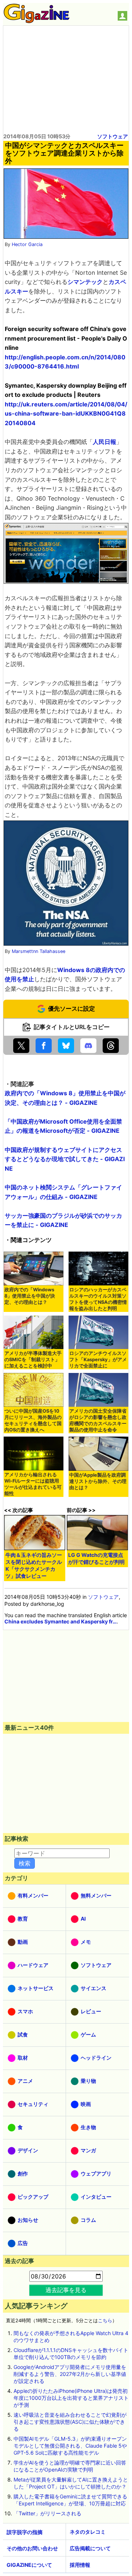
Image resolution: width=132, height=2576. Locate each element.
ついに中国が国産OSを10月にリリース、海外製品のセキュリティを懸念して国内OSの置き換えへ (33, 1420)
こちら (105, 2321)
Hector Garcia (27, 244)
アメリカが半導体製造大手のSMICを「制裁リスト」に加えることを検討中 (33, 1360)
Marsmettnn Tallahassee (38, 951)
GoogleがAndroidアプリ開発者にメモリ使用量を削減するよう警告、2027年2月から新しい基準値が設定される (70, 2374)
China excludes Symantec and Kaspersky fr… (60, 1621)
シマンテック (85, 282)
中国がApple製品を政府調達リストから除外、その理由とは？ (98, 1481)
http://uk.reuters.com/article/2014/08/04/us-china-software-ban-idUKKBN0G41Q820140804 (66, 414)
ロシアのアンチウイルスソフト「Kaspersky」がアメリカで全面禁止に (98, 1360)
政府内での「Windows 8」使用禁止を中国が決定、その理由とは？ (30, 1296)
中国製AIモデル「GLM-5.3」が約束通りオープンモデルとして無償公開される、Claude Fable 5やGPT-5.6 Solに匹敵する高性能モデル (70, 2446)
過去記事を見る (66, 2290)
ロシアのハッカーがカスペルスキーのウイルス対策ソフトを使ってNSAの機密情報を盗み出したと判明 (98, 1299)
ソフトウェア (113, 136)
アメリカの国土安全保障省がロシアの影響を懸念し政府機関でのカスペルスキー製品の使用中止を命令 (98, 1420)
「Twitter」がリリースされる (47, 2513)
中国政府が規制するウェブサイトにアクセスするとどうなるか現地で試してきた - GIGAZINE (65, 1159)
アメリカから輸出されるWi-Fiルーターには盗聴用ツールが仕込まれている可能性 (33, 1484)
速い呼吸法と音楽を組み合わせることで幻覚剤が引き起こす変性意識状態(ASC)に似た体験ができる (70, 2422)
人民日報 (104, 442)
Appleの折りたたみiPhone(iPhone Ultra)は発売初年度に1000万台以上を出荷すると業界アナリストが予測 (71, 2398)
